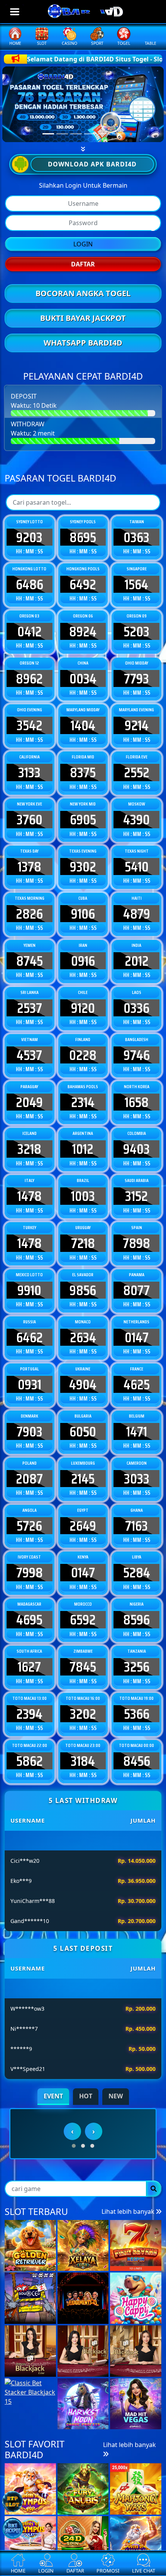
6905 (83, 819)
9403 (136, 1149)
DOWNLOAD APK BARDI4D (92, 164)
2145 (83, 1479)
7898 (136, 1243)
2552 (137, 772)
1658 (137, 1102)
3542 (30, 725)
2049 (29, 1102)
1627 (29, 1667)
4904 (83, 1384)
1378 (30, 867)
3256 (137, 1667)
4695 (29, 1620)
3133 (29, 772)
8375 (83, 772)
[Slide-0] (48, 134)
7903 (30, 1431)
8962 (29, 678)
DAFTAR (83, 264)
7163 (136, 1526)
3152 (136, 1196)
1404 (83, 725)
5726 (29, 1526)
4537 (29, 1055)
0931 (30, 1384)
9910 (29, 1290)
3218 (29, 1149)
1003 (83, 1196)
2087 (29, 1479)
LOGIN (83, 244)
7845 (83, 1667)
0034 (83, 678)
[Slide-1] (62, 134)
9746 (137, 1055)
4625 (137, 1384)
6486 (30, 584)
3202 (83, 1714)
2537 (30, 1008)
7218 (83, 1243)
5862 (30, 1761)
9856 (83, 1290)
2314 (83, 1102)
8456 (137, 1761)
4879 (137, 914)
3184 (83, 1761)
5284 (137, 1572)
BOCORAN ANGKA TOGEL (83, 293)
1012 (83, 1149)
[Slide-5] (118, 134)
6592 (83, 1620)
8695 (83, 537)
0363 (136, 537)
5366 (137, 1714)
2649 (83, 1526)
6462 (30, 1337)
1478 (30, 1196)
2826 (29, 914)
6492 (83, 584)
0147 (137, 1337)
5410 (137, 867)
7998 (30, 1572)
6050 (83, 1431)
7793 (136, 678)
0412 (30, 631)
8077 (136, 1290)
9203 (29, 537)
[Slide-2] (76, 134)
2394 (29, 1714)
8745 (30, 961)
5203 (136, 631)
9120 (83, 1008)
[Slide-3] (90, 134)
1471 (137, 1431)
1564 (136, 584)
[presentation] (72, 2194)
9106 (83, 914)
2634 (83, 1337)
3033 (137, 1479)
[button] (74, 2209)
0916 (83, 961)
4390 (136, 819)
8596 (136, 1620)
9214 (137, 725)
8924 (83, 631)
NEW (116, 2096)
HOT (86, 2096)
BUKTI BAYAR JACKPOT (83, 318)
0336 (136, 1008)
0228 (83, 1055)
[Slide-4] (104, 134)
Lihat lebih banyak (129, 2274)
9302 (83, 867)
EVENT (53, 2096)
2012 (137, 961)
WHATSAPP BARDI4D (83, 343)
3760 (30, 819)
